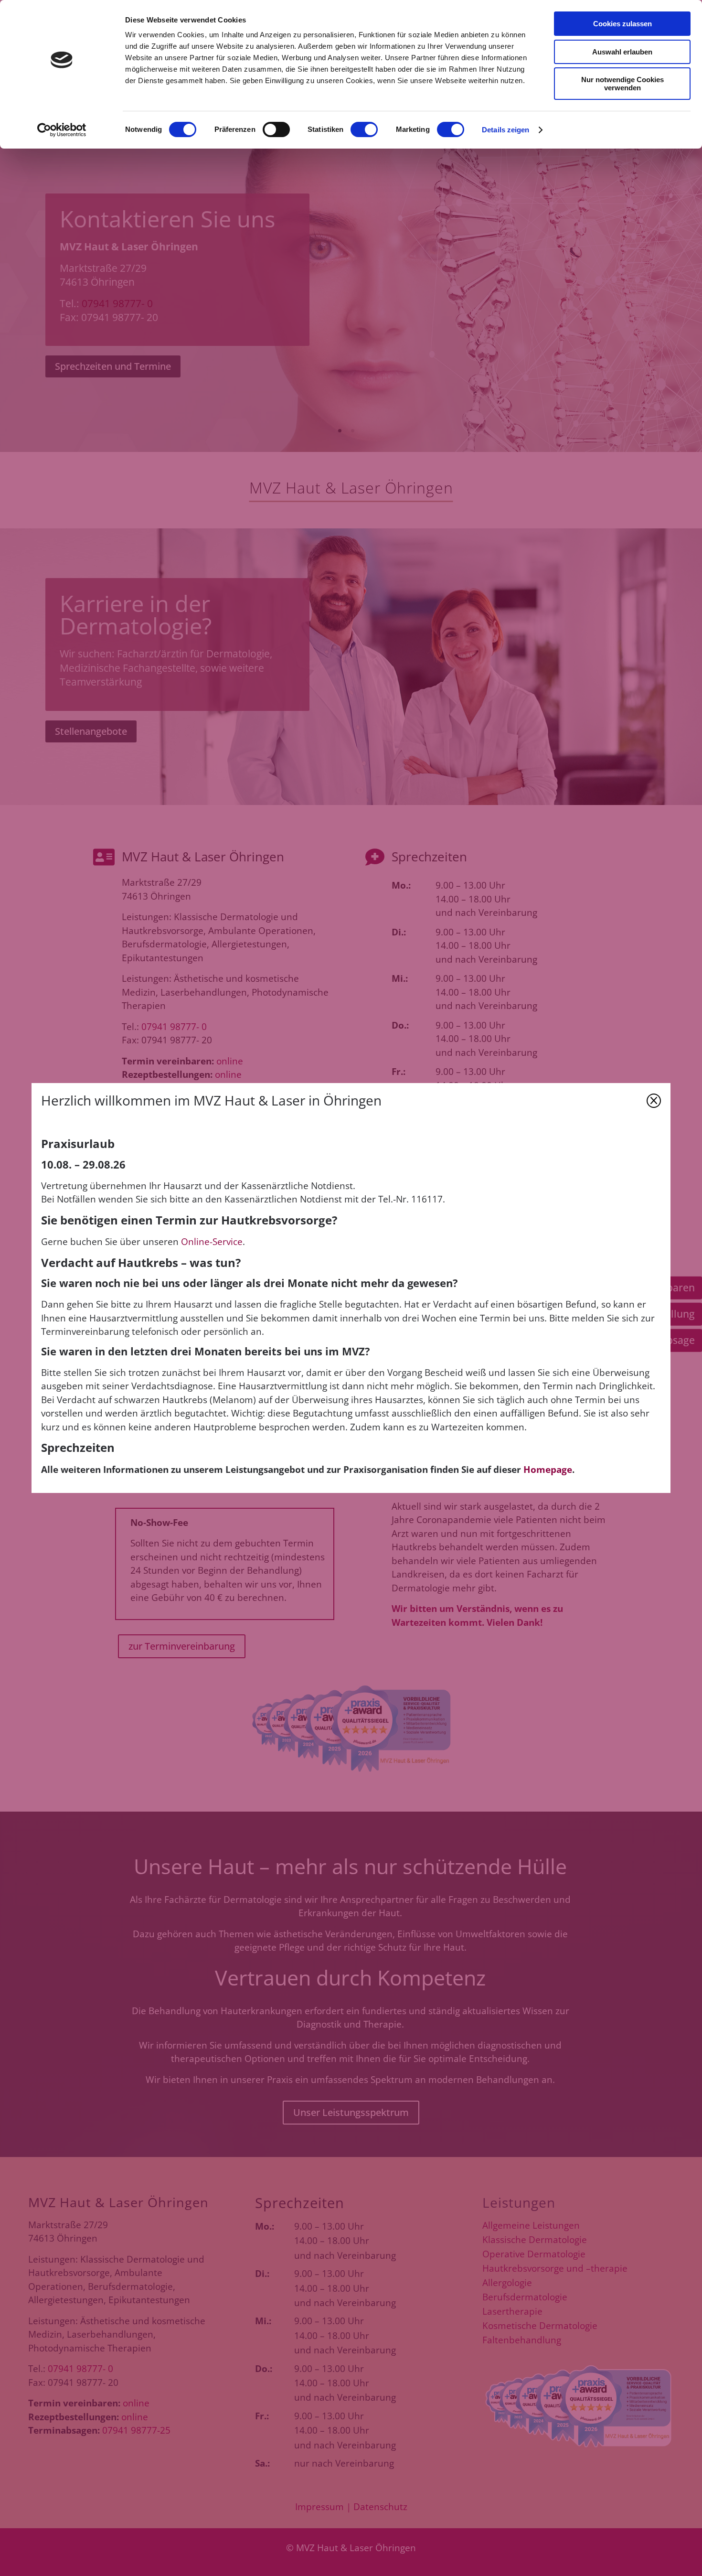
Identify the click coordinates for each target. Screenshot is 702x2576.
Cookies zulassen (622, 24)
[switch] (276, 129)
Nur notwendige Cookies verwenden (622, 84)
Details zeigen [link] (505, 130)
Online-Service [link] (212, 1242)
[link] (62, 130)
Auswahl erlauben (622, 52)
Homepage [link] (548, 1470)
